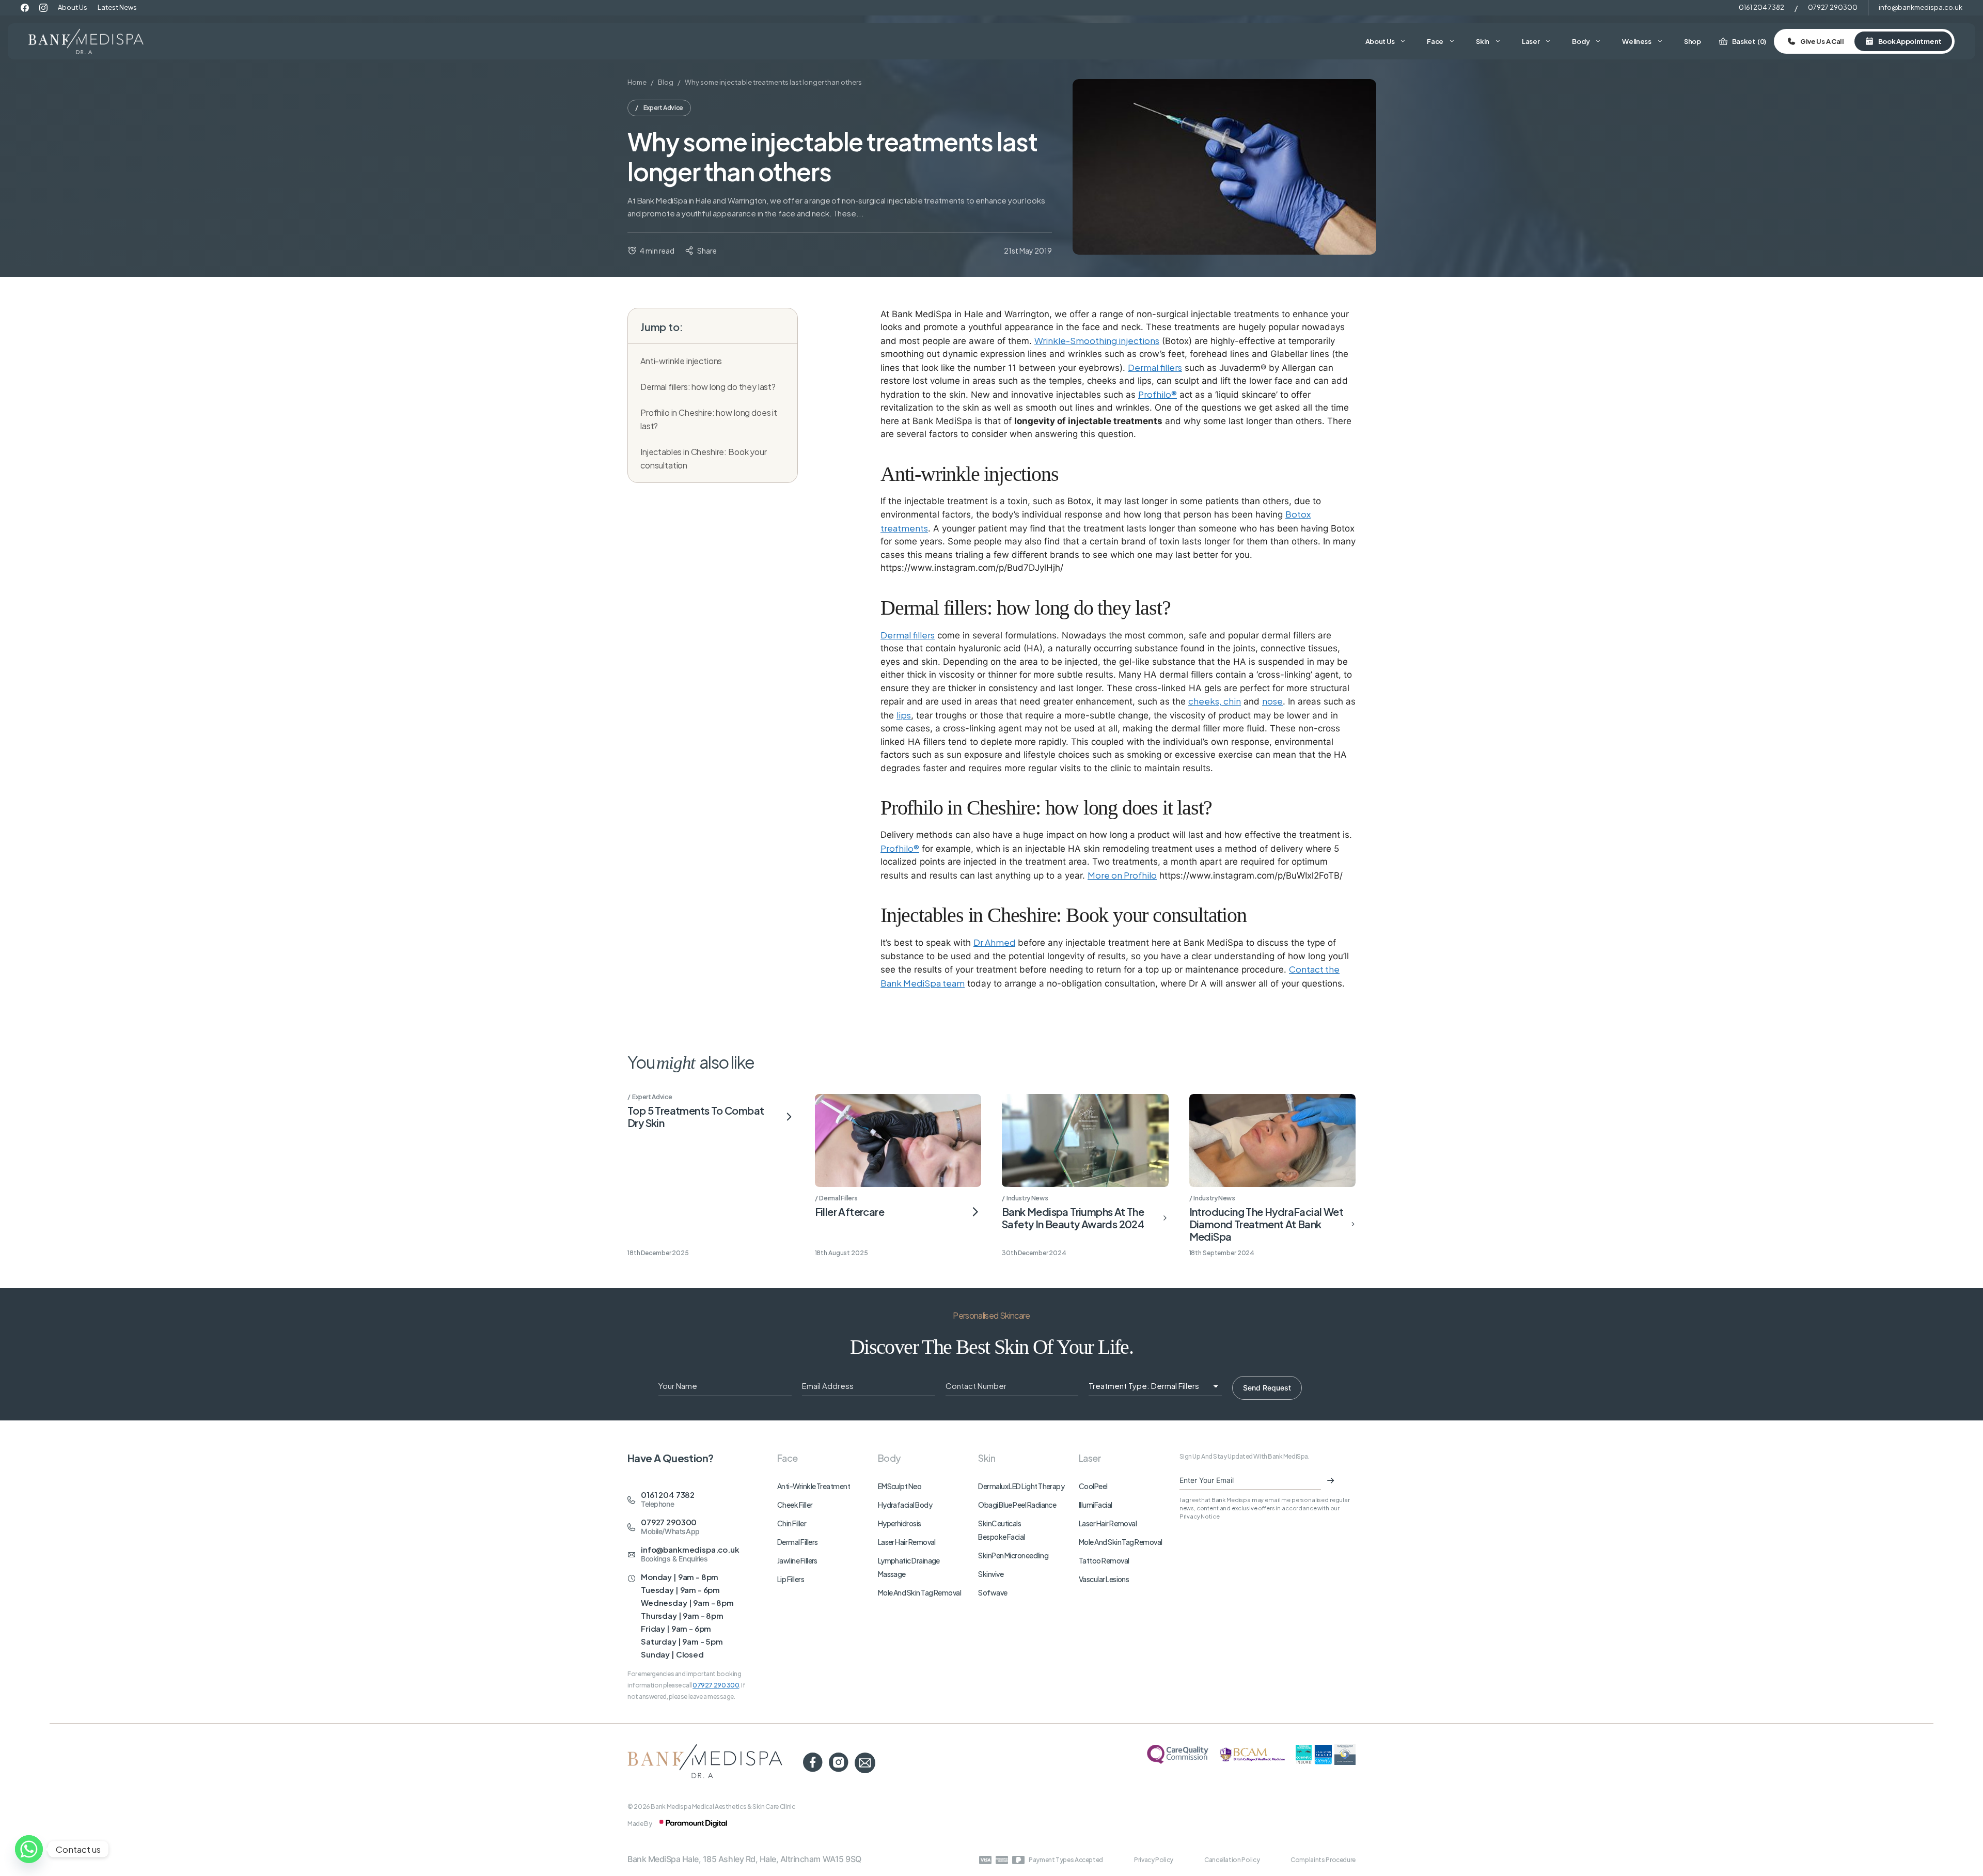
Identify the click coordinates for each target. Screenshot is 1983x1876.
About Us (73, 7)
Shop (1693, 41)
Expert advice (663, 108)
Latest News (117, 7)
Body (1581, 41)
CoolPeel (1093, 1486)
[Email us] (865, 1763)
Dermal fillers (1155, 367)
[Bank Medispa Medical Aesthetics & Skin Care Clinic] (86, 41)
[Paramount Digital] (693, 1824)
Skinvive (991, 1574)
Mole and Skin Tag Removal (920, 1592)
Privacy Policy (1154, 1860)
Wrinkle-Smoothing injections (1097, 340)
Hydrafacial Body (905, 1505)
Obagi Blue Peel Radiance (1017, 1505)
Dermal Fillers (797, 1542)
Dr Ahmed (994, 942)
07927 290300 (1833, 7)
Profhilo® (1158, 394)
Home (637, 82)
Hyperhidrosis (900, 1523)
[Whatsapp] (29, 1849)
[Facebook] (25, 8)
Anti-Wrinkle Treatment (814, 1486)
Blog (666, 82)
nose (1272, 701)
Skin (1483, 41)
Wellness (1637, 41)
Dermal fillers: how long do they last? (708, 387)
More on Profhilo (1122, 875)
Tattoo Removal (1104, 1560)
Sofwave (993, 1592)
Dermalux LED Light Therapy (1021, 1486)
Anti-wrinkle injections (681, 361)
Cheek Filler (795, 1505)
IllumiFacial (1096, 1505)
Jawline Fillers (797, 1560)
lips (904, 715)
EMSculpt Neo (900, 1486)
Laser (1531, 41)
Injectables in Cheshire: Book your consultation (704, 458)
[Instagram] (43, 8)
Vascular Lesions (1104, 1579)
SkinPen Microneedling (1013, 1555)
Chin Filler (792, 1523)
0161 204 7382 (1761, 7)
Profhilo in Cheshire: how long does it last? (709, 419)
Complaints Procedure (1323, 1860)
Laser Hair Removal (907, 1542)
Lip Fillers (791, 1579)
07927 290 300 (716, 1685)
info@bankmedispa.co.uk (1921, 7)
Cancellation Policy (1232, 1860)
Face (1435, 41)
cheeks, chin (1215, 701)
